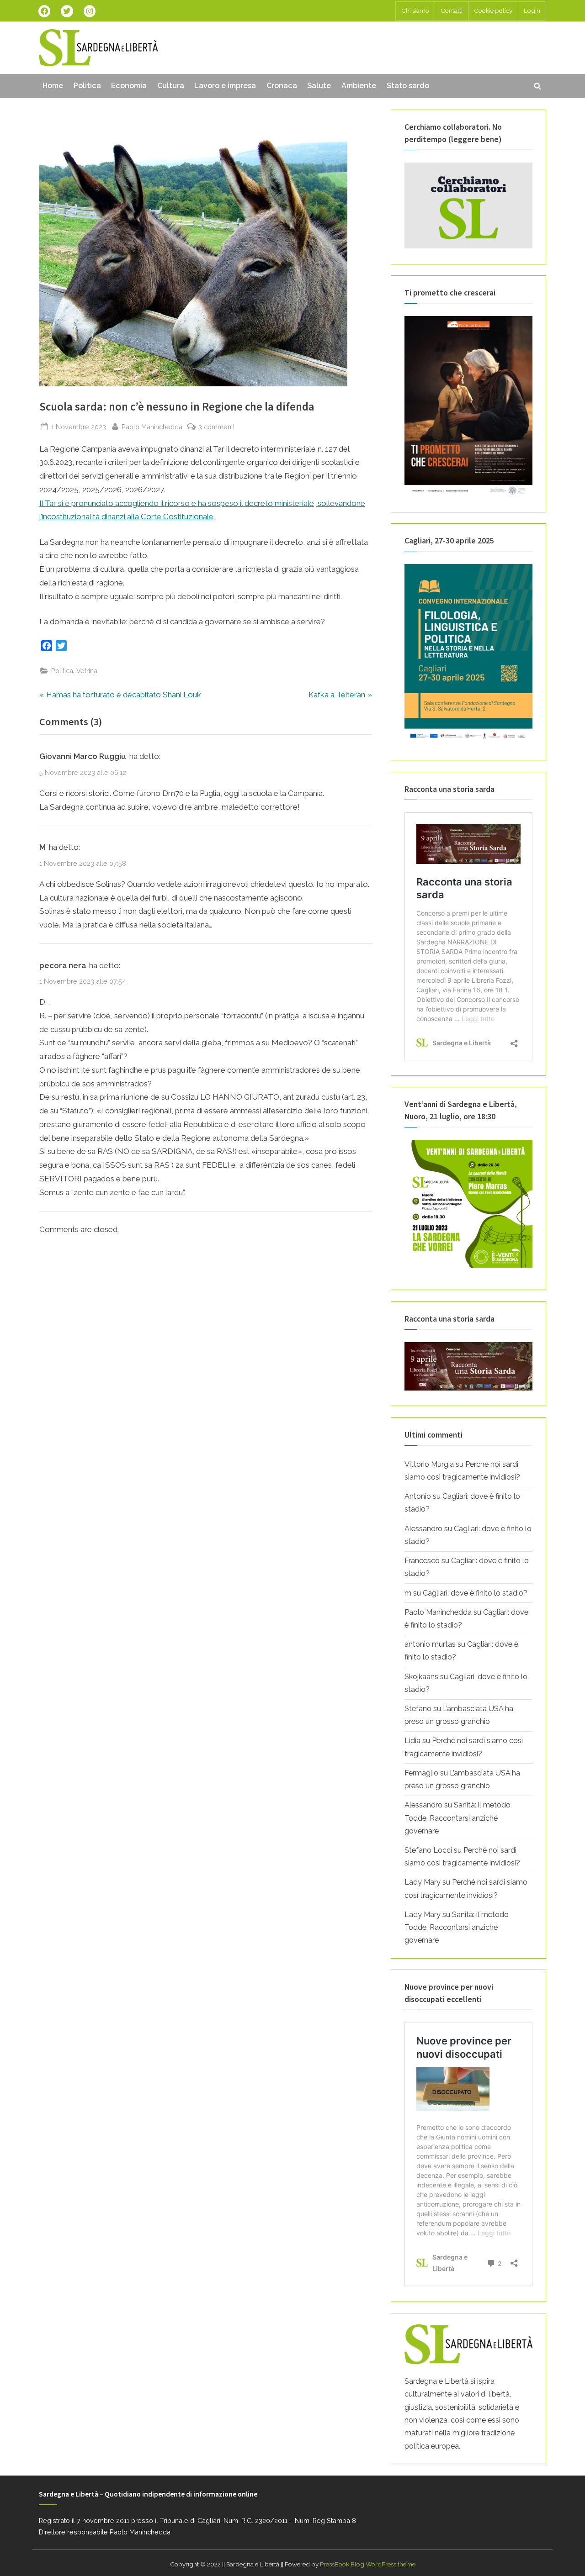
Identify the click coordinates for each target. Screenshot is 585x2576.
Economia (129, 86)
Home (53, 86)
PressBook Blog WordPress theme (368, 2564)
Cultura (171, 86)
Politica (87, 86)
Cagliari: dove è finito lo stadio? (475, 1593)
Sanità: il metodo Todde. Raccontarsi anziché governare (457, 1818)
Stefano (418, 1709)
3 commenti (216, 427)
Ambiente (359, 86)
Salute (319, 86)
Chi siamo (415, 11)
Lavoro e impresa (225, 86)
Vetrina (87, 671)
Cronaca (282, 86)
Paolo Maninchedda (152, 427)
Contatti (452, 11)
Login (532, 11)
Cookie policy (493, 11)
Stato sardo (408, 86)
